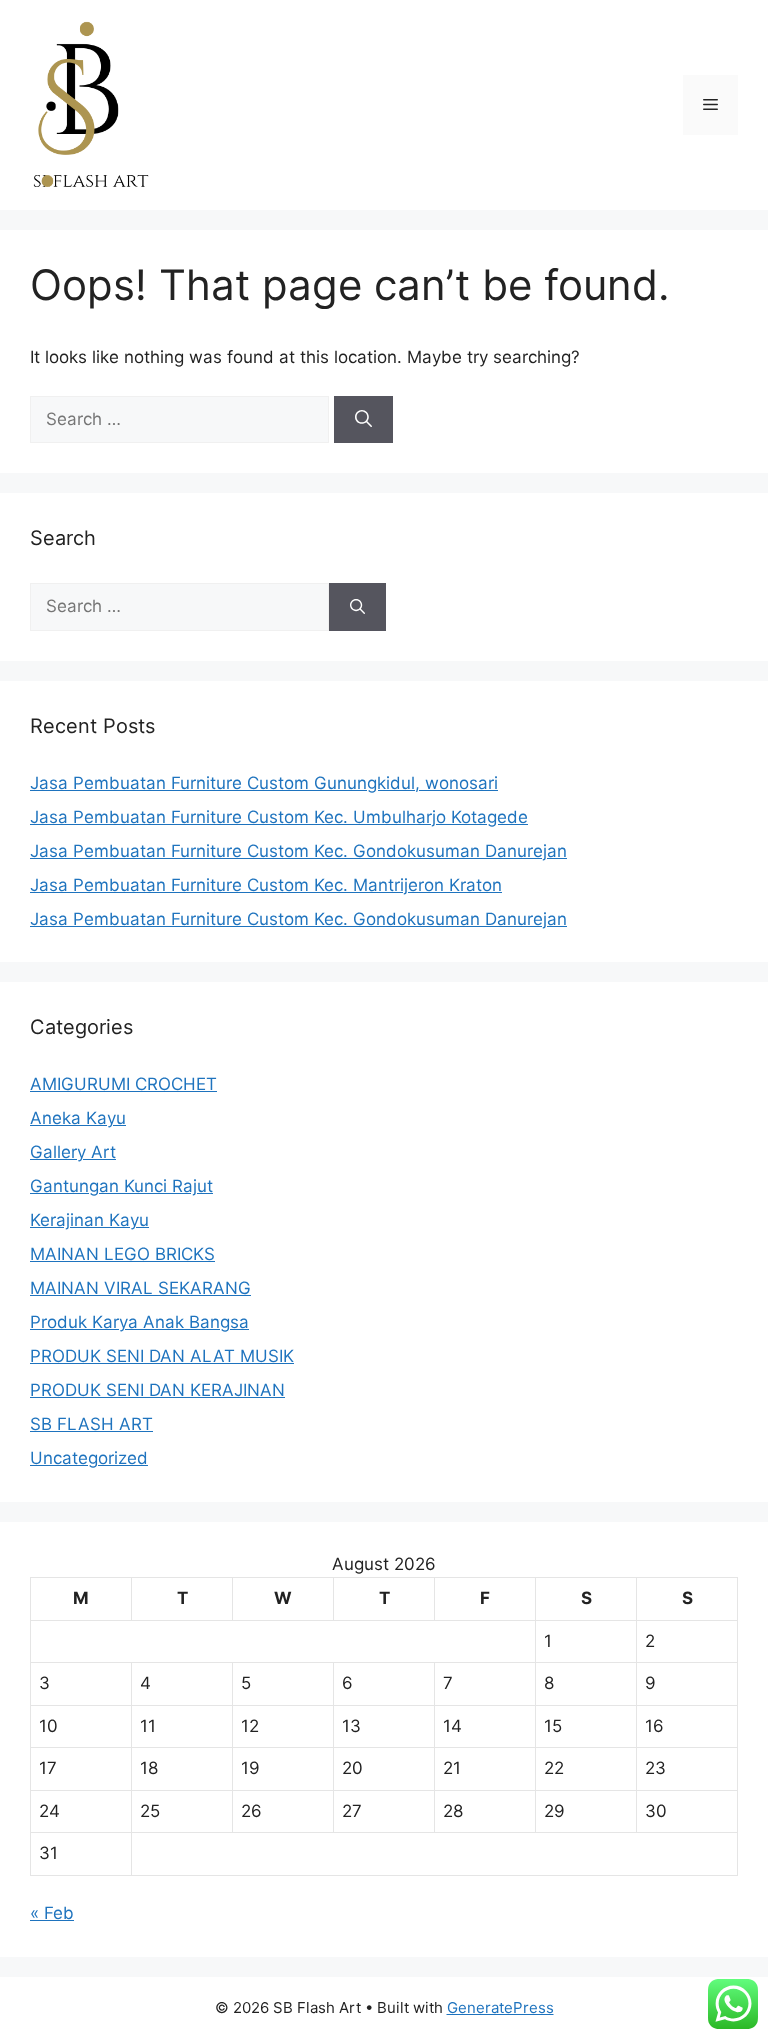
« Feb (52, 1913)
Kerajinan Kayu (89, 1220)
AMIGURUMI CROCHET (123, 1084)
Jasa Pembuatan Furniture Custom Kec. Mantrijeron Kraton (266, 885)
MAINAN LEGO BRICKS (122, 1254)
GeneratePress (500, 2007)
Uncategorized (89, 1458)
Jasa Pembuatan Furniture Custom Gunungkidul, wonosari (264, 783)
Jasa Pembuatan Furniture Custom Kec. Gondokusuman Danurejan (298, 851)
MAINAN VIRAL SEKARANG (140, 1288)
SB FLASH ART (91, 1424)
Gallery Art (73, 1152)
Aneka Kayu (78, 1118)
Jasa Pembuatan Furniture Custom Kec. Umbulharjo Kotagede (279, 817)
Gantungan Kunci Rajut (121, 1186)
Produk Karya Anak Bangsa (139, 1322)
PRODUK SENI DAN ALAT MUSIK (162, 1356)
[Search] (363, 420)
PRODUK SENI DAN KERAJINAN (157, 1390)
